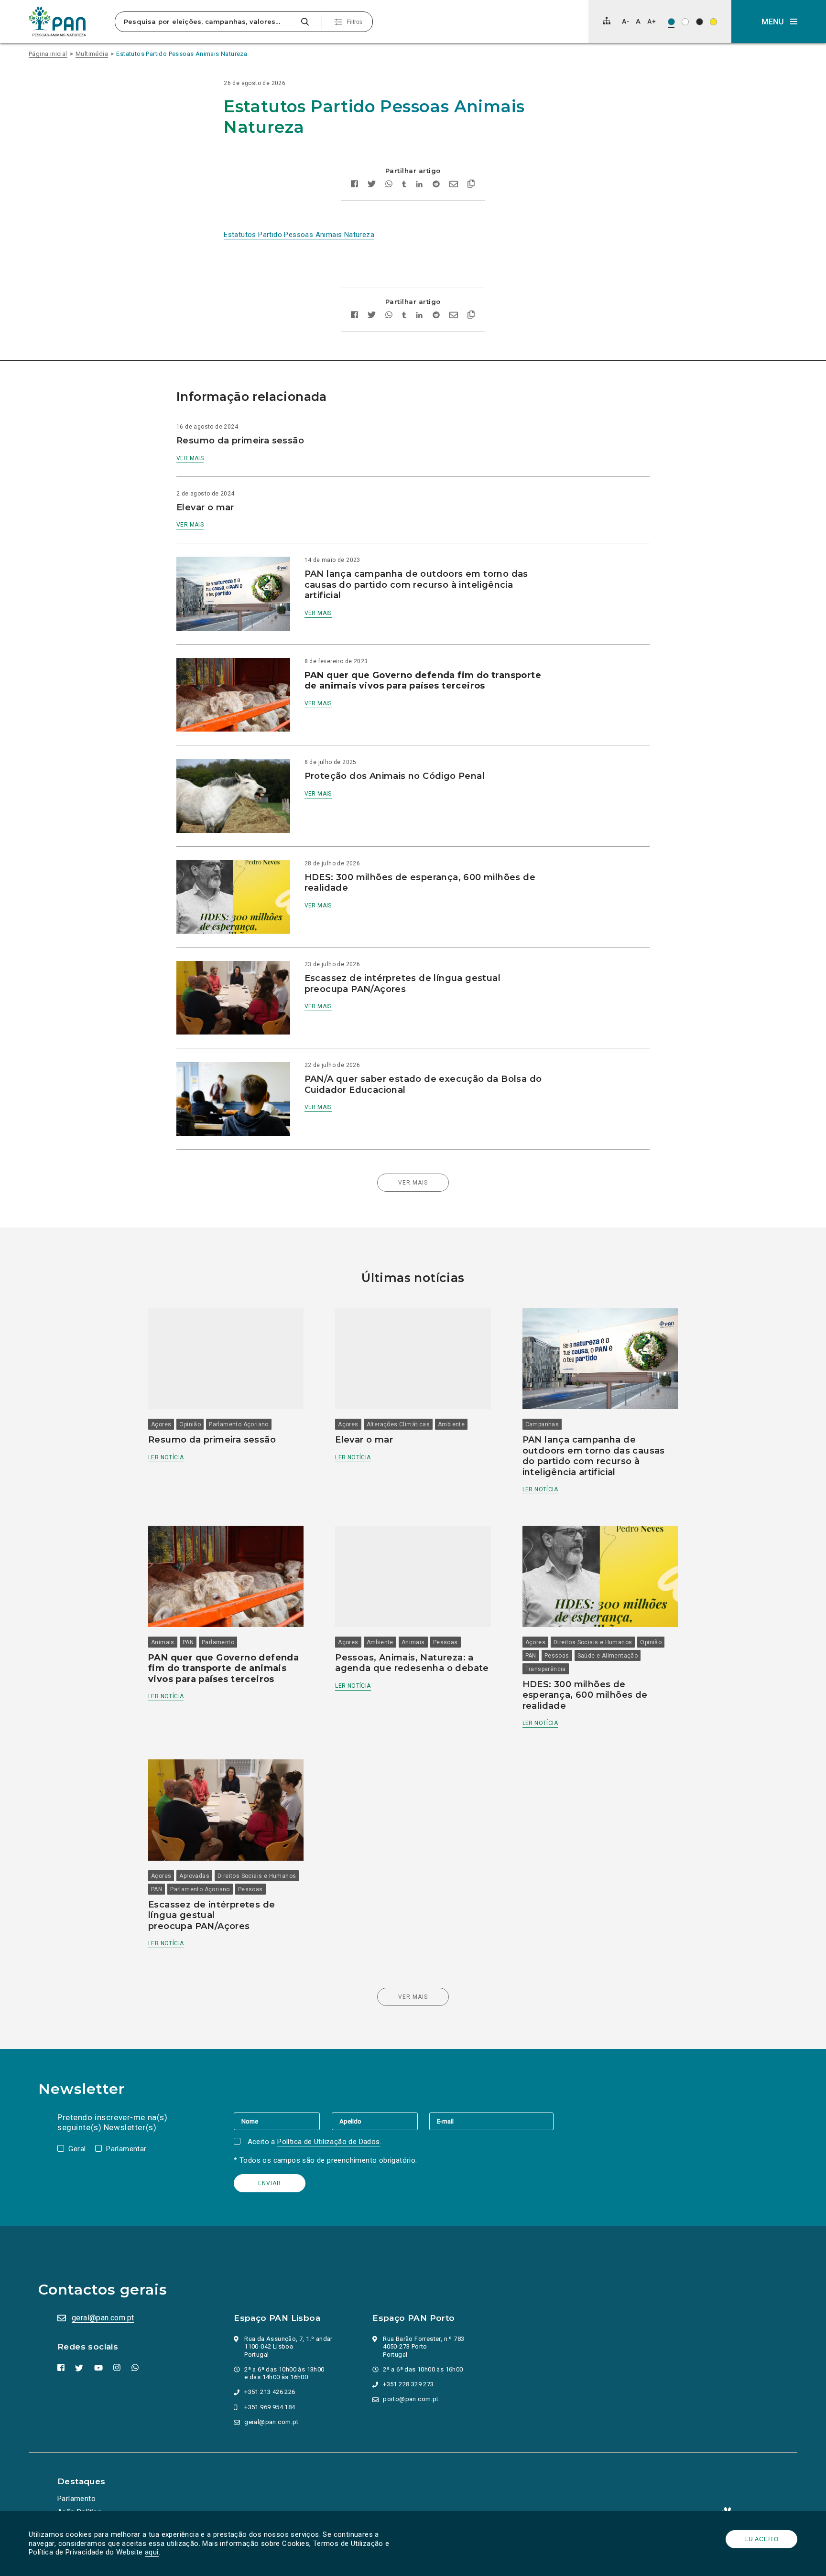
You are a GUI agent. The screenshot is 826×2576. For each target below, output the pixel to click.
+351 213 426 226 (270, 2392)
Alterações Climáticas (398, 1424)
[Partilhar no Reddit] (436, 185)
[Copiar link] (471, 185)
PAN (188, 1642)
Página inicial (48, 54)
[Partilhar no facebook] (354, 185)
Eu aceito (761, 2539)
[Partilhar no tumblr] (404, 185)
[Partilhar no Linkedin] (419, 185)
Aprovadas (194, 1876)
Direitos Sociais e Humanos (593, 1642)
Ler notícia (166, 1457)
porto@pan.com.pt (411, 2399)
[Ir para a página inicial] (57, 22)
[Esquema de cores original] (671, 22)
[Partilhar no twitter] (372, 185)
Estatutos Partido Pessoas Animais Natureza (182, 54)
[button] (779, 22)
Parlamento (218, 1642)
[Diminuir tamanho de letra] (625, 21)
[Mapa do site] (607, 21)
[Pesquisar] (305, 22)
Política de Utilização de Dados (328, 2142)
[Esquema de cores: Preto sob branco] (685, 22)
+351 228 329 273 (408, 2384)
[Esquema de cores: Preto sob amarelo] (713, 22)
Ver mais (190, 458)
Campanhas (542, 1424)
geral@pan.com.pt (103, 2318)
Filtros (354, 22)
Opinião (190, 1424)
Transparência (546, 1669)
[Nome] (283, 2121)
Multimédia (92, 54)
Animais (163, 1642)
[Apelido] (380, 2121)
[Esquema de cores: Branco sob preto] (700, 22)
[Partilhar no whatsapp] (389, 185)
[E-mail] (491, 2121)
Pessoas (446, 1642)
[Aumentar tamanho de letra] (652, 21)
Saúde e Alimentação (608, 1656)
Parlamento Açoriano (239, 1424)
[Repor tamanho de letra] (638, 21)
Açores (161, 1424)
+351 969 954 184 (270, 2407)
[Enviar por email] (454, 185)
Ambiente (451, 1424)
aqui (152, 2552)
